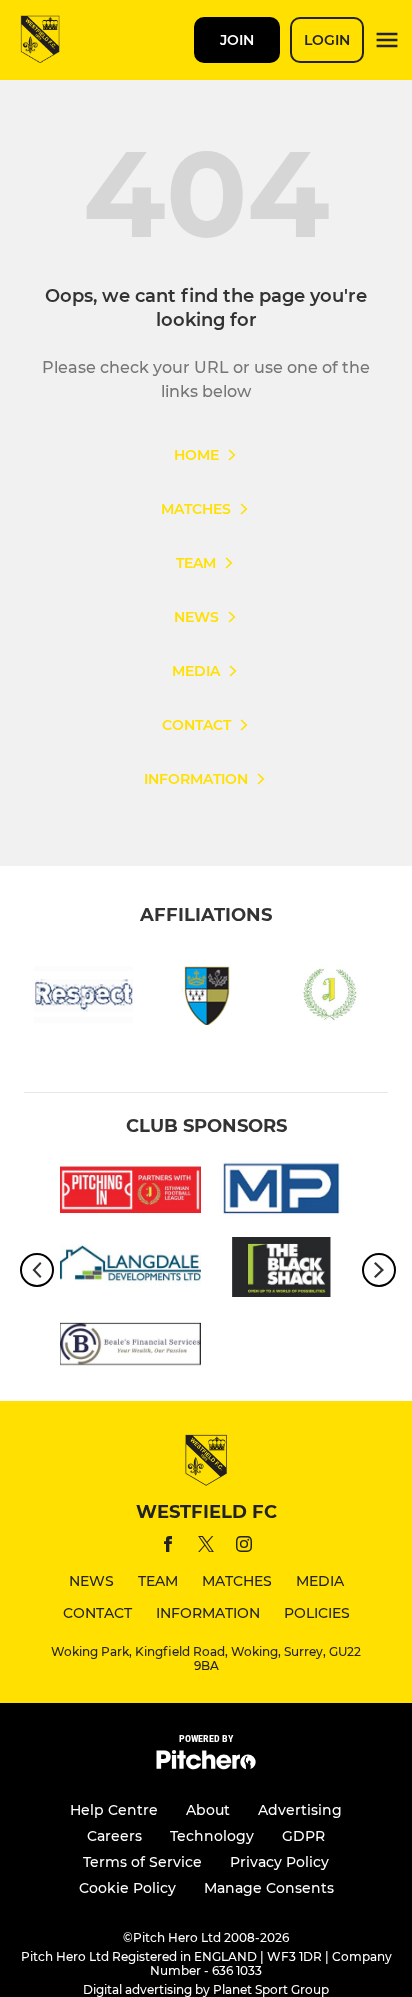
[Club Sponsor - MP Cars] (281, 1193)
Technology (212, 1836)
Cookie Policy (127, 1888)
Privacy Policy (279, 1862)
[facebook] (168, 1547)
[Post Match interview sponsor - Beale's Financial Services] (130, 1347)
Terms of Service (142, 1862)
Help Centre (114, 1810)
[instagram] (244, 1547)
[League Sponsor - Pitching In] (130, 1193)
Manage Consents (269, 1888)
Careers (114, 1836)
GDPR (303, 1836)
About (208, 1810)
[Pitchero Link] (206, 1764)
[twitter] (206, 1547)
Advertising (300, 1810)
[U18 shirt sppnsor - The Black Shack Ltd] (281, 1270)
